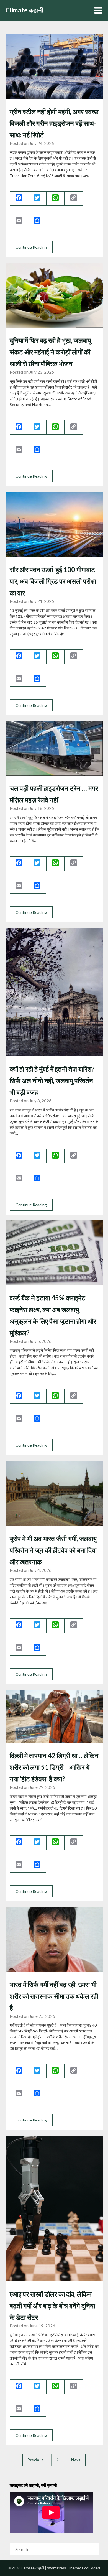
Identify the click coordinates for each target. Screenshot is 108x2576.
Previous (35, 2460)
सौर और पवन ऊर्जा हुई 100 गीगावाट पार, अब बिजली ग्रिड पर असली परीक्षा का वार (53, 581)
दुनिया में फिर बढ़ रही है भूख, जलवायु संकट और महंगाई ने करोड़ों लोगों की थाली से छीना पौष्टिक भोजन (50, 352)
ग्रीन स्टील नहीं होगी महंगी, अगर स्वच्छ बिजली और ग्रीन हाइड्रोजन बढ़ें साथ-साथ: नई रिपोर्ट (54, 123)
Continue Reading (31, 247)
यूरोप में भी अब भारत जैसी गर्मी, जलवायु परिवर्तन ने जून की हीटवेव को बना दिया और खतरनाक (53, 1550)
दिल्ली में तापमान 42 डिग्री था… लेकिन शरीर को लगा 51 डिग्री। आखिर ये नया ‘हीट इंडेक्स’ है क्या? (54, 1767)
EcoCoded (91, 2568)
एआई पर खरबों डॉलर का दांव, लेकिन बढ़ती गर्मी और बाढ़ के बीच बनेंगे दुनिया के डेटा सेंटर (52, 2306)
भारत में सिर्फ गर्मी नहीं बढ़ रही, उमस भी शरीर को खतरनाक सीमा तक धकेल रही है (54, 1996)
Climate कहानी (25, 10)
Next (76, 2460)
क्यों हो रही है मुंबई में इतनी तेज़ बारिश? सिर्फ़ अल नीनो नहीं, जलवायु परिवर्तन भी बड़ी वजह (52, 1081)
